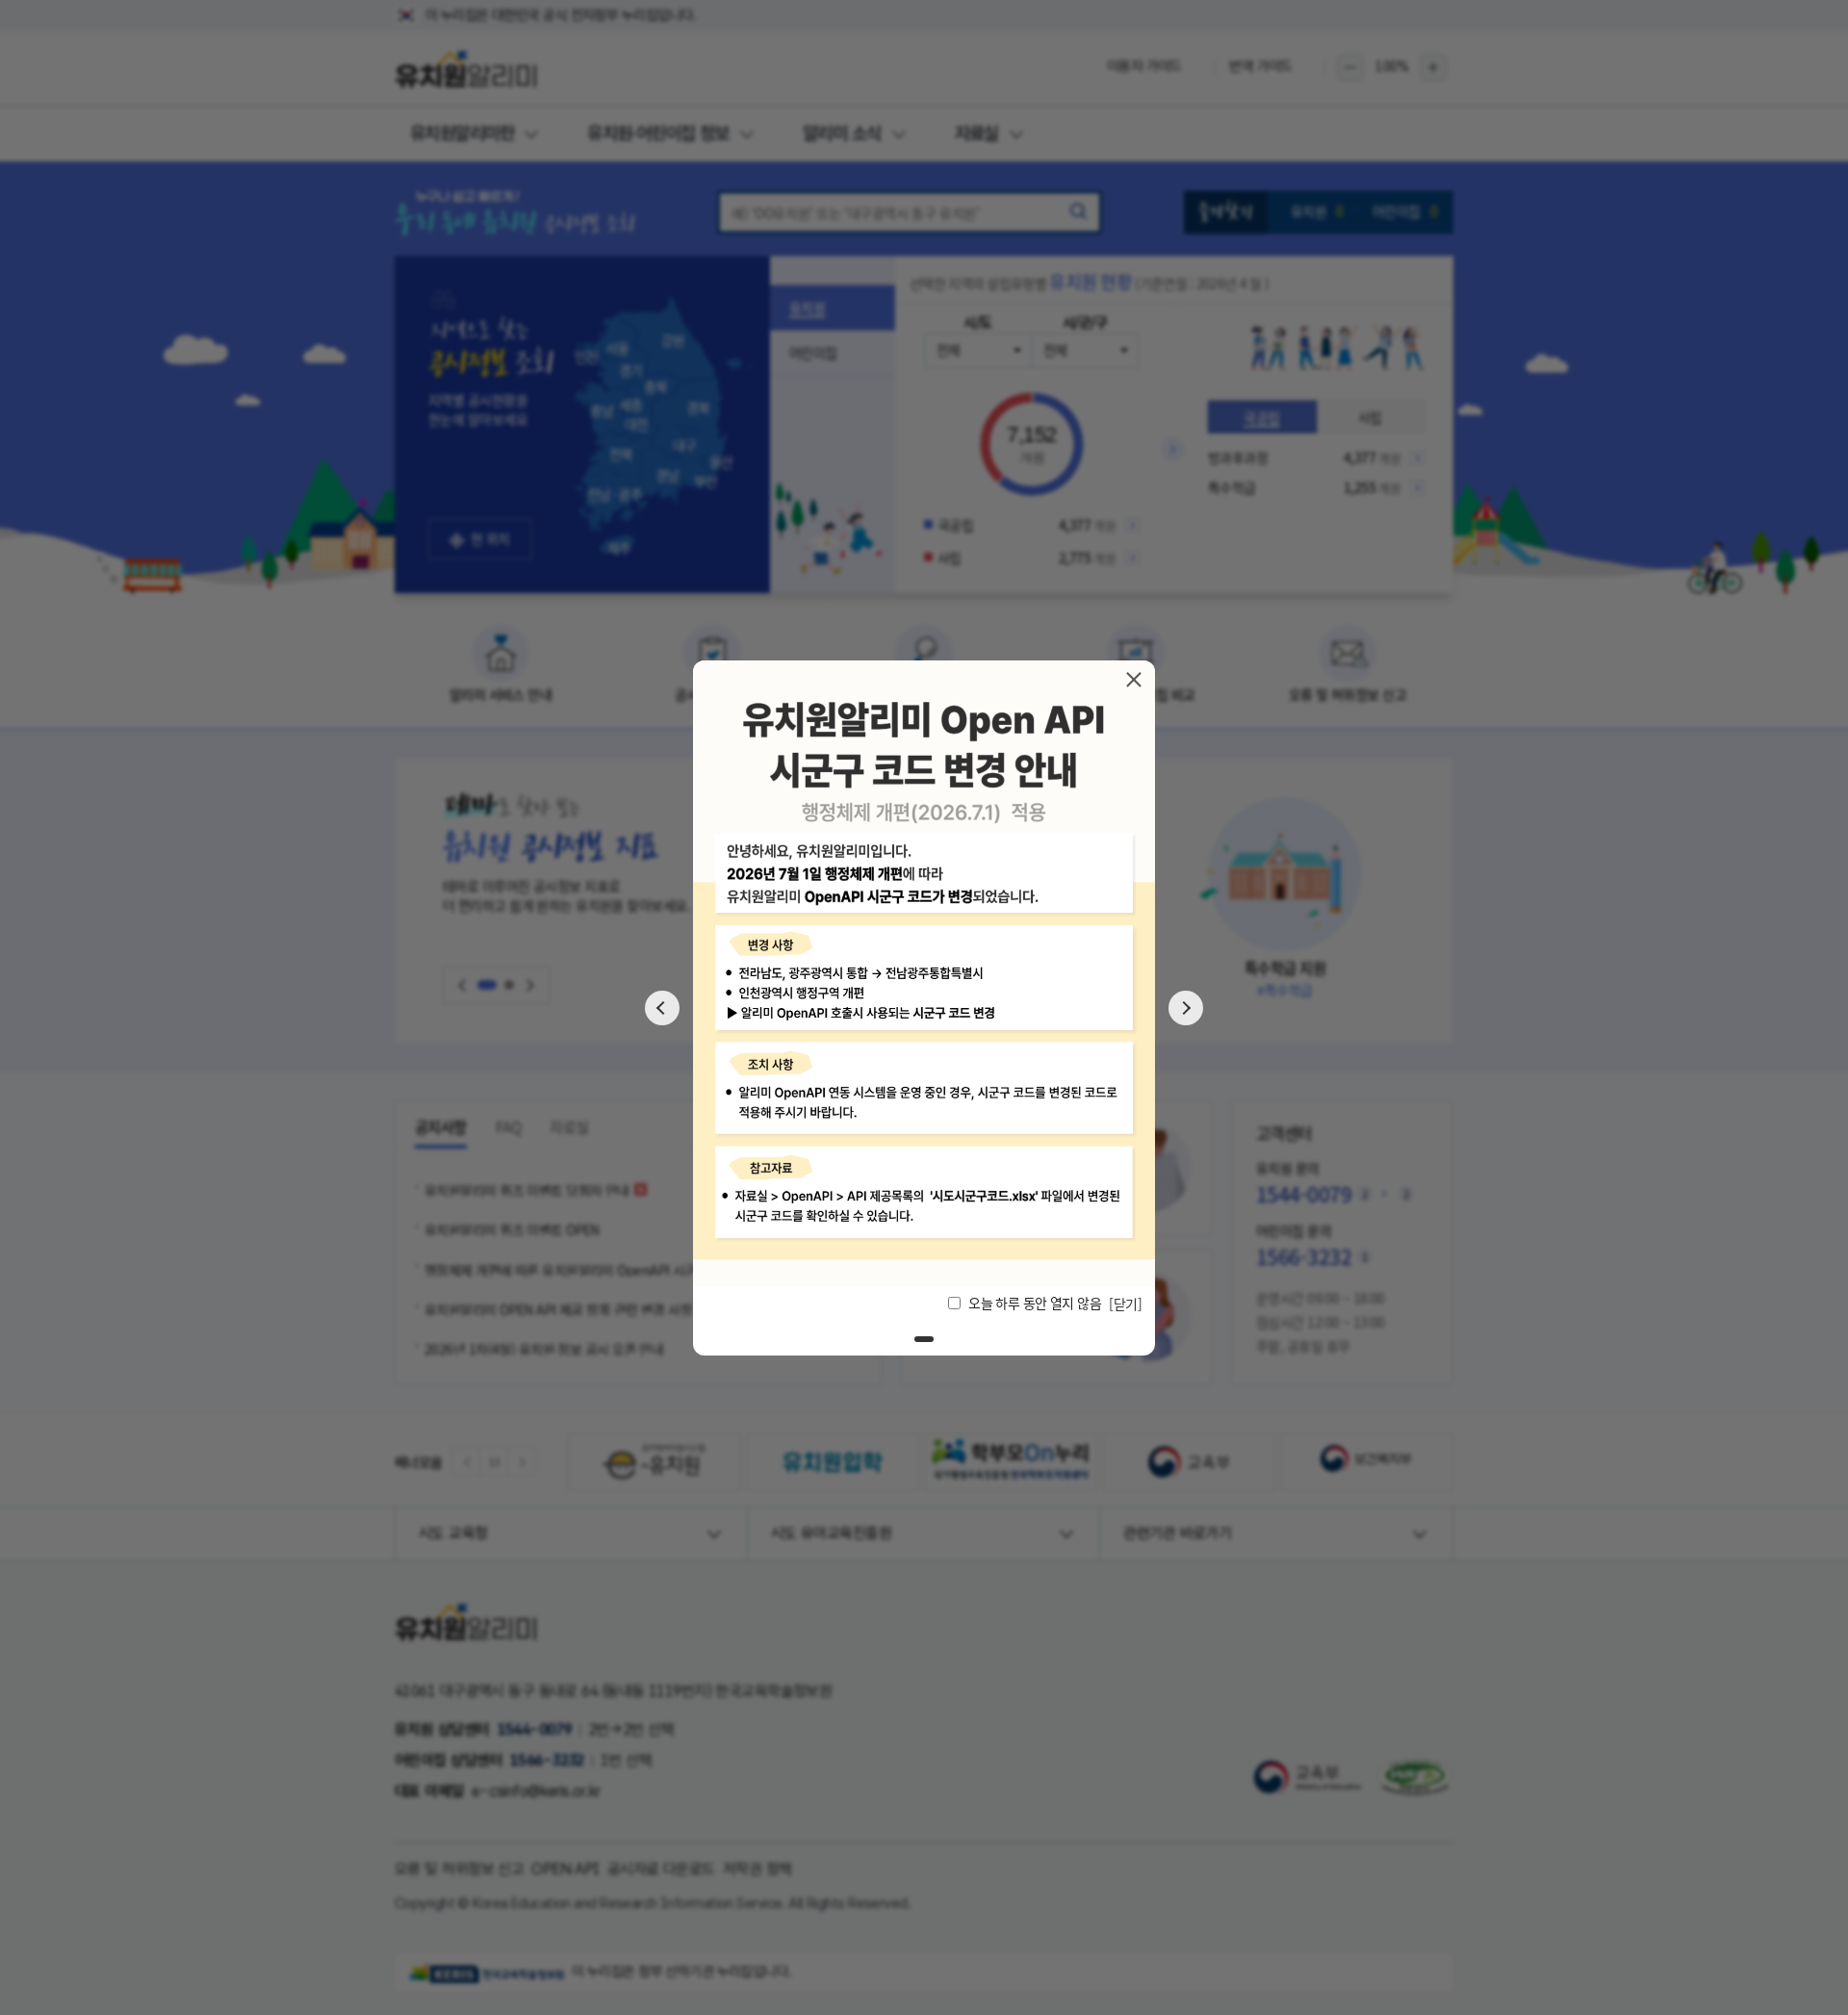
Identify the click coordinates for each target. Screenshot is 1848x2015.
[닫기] (1134, 679)
